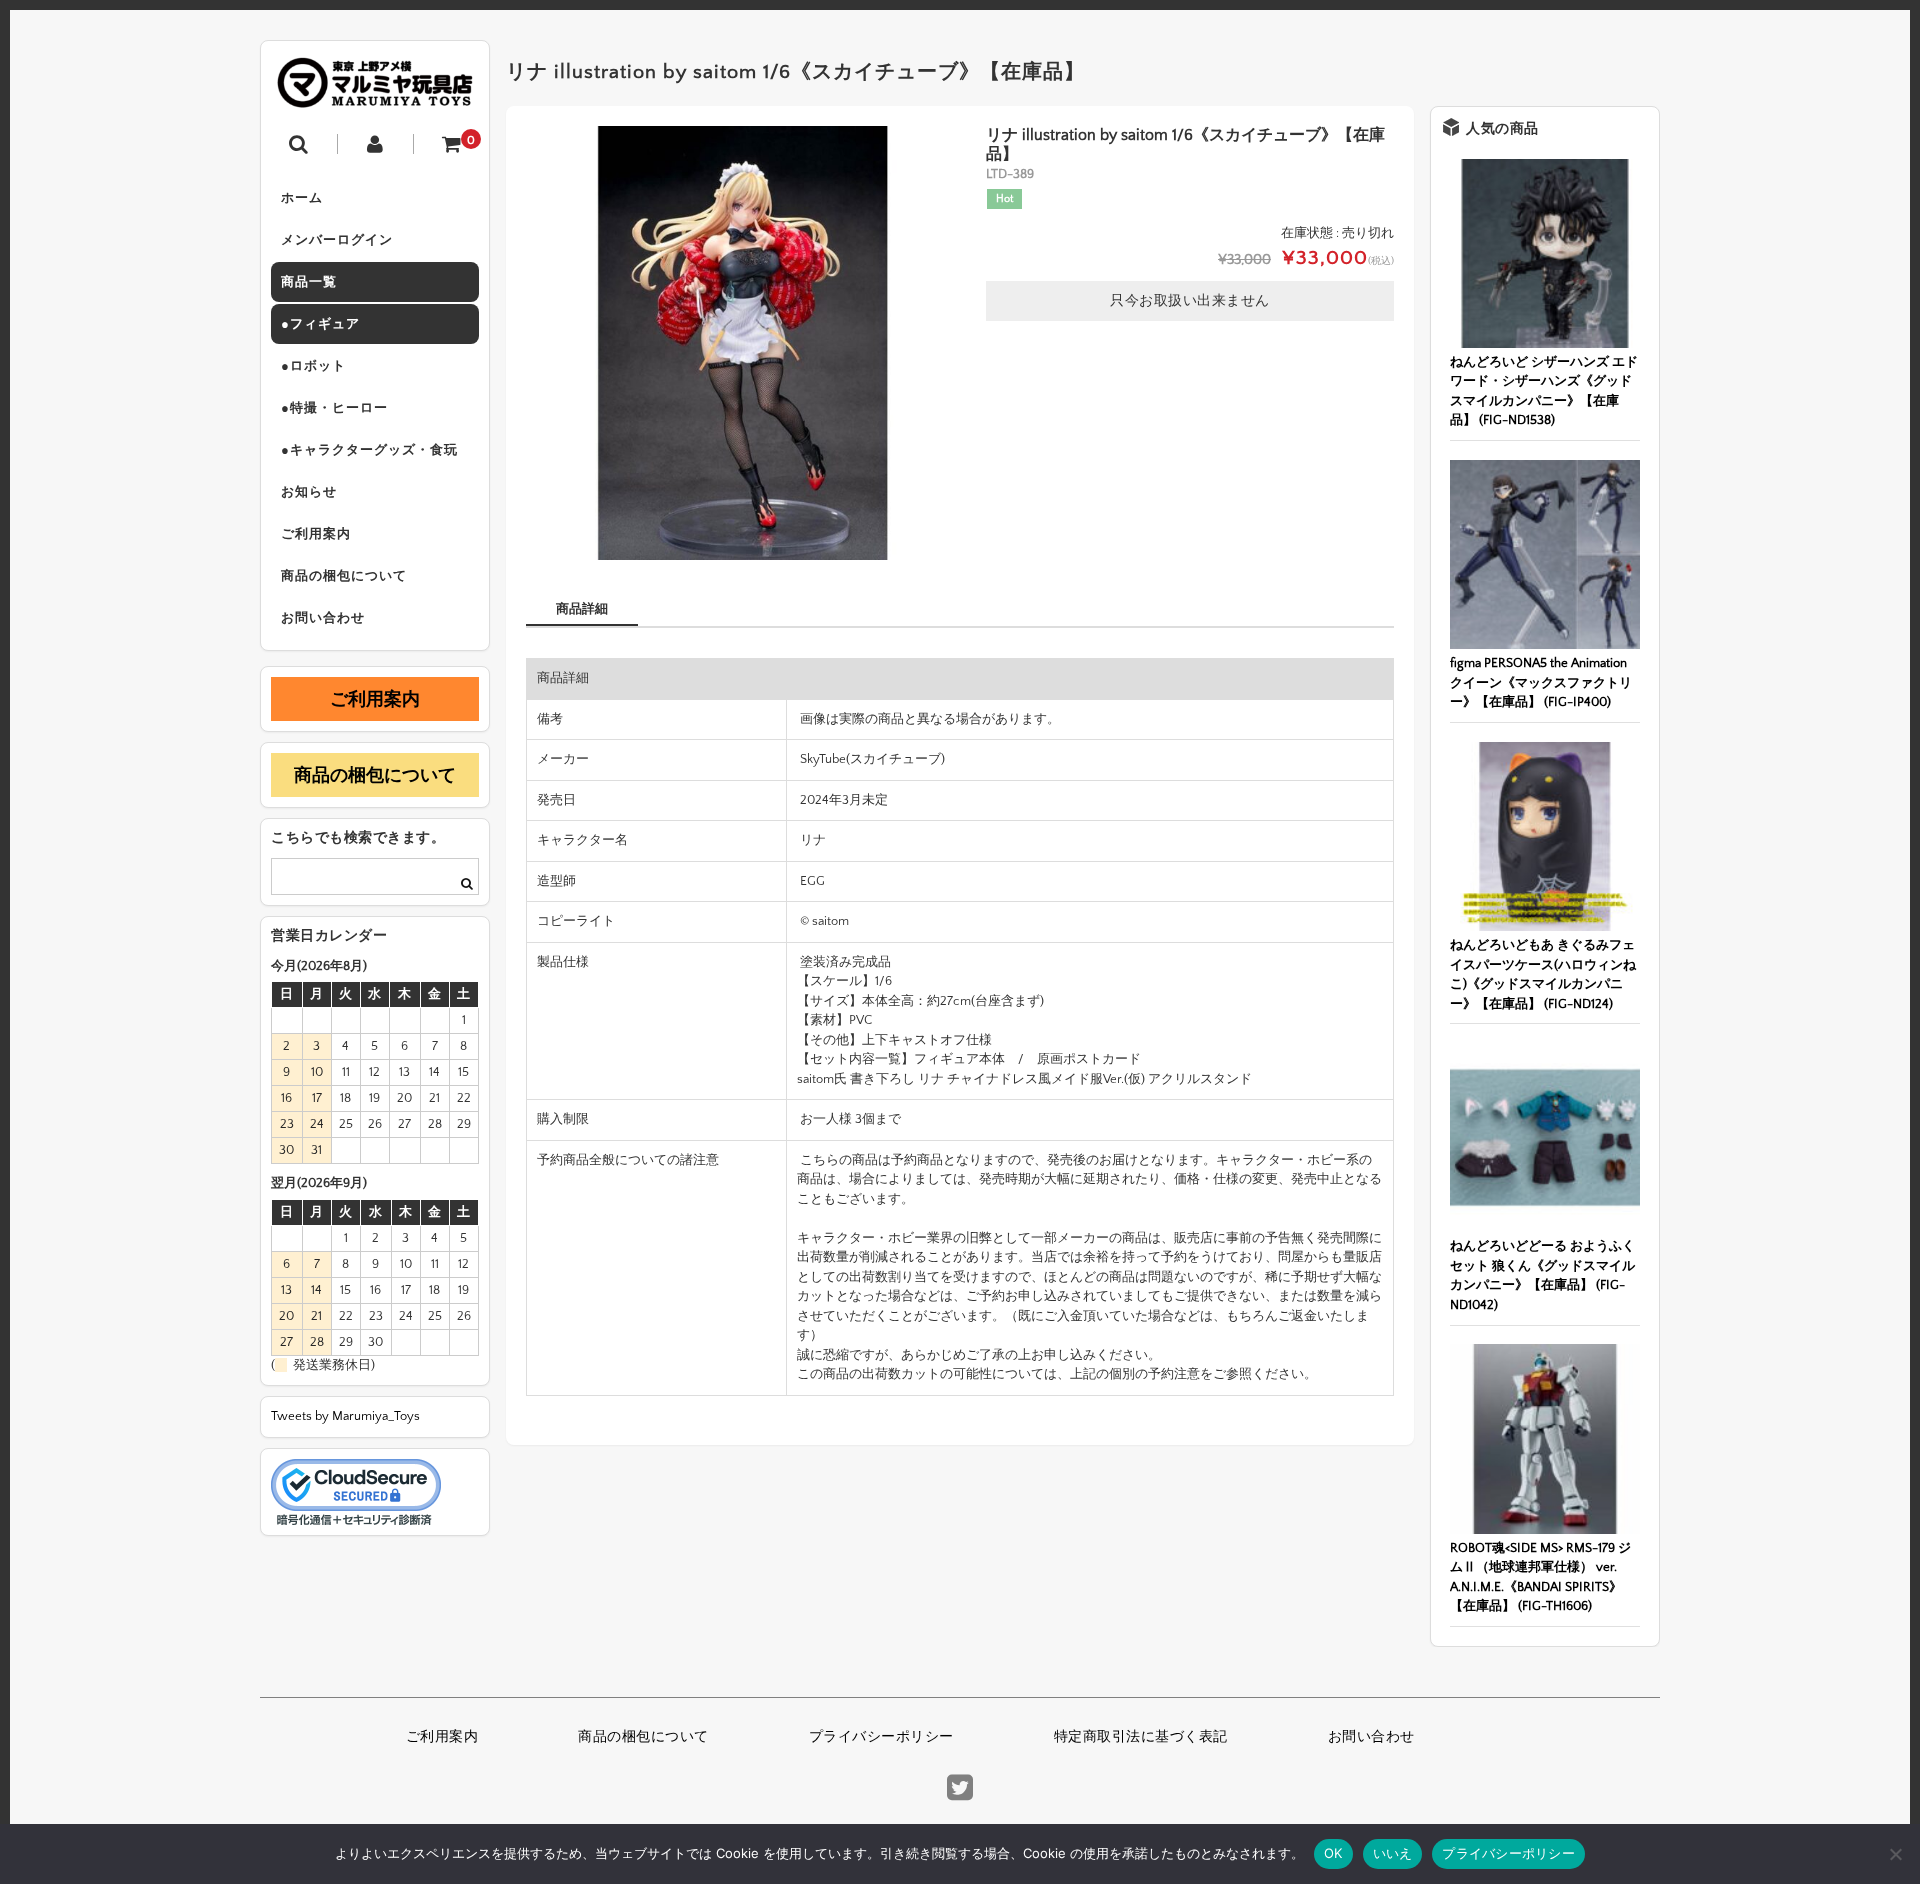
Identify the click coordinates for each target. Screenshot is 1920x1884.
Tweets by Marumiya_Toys (345, 1416)
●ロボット (313, 366)
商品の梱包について (344, 576)
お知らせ (309, 492)
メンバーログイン (337, 240)
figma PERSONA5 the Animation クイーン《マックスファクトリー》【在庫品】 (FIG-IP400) (1541, 682)
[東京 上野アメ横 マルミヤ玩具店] (375, 93)
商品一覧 (309, 282)
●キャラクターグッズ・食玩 (369, 450)
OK (1333, 1853)
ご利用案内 (316, 534)
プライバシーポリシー (881, 1737)
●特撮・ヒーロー (334, 408)
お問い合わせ (323, 618)
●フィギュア (320, 324)
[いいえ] (1895, 1854)
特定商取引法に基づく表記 (1141, 1737)
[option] (743, 343)
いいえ (1393, 1853)
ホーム (302, 198)
